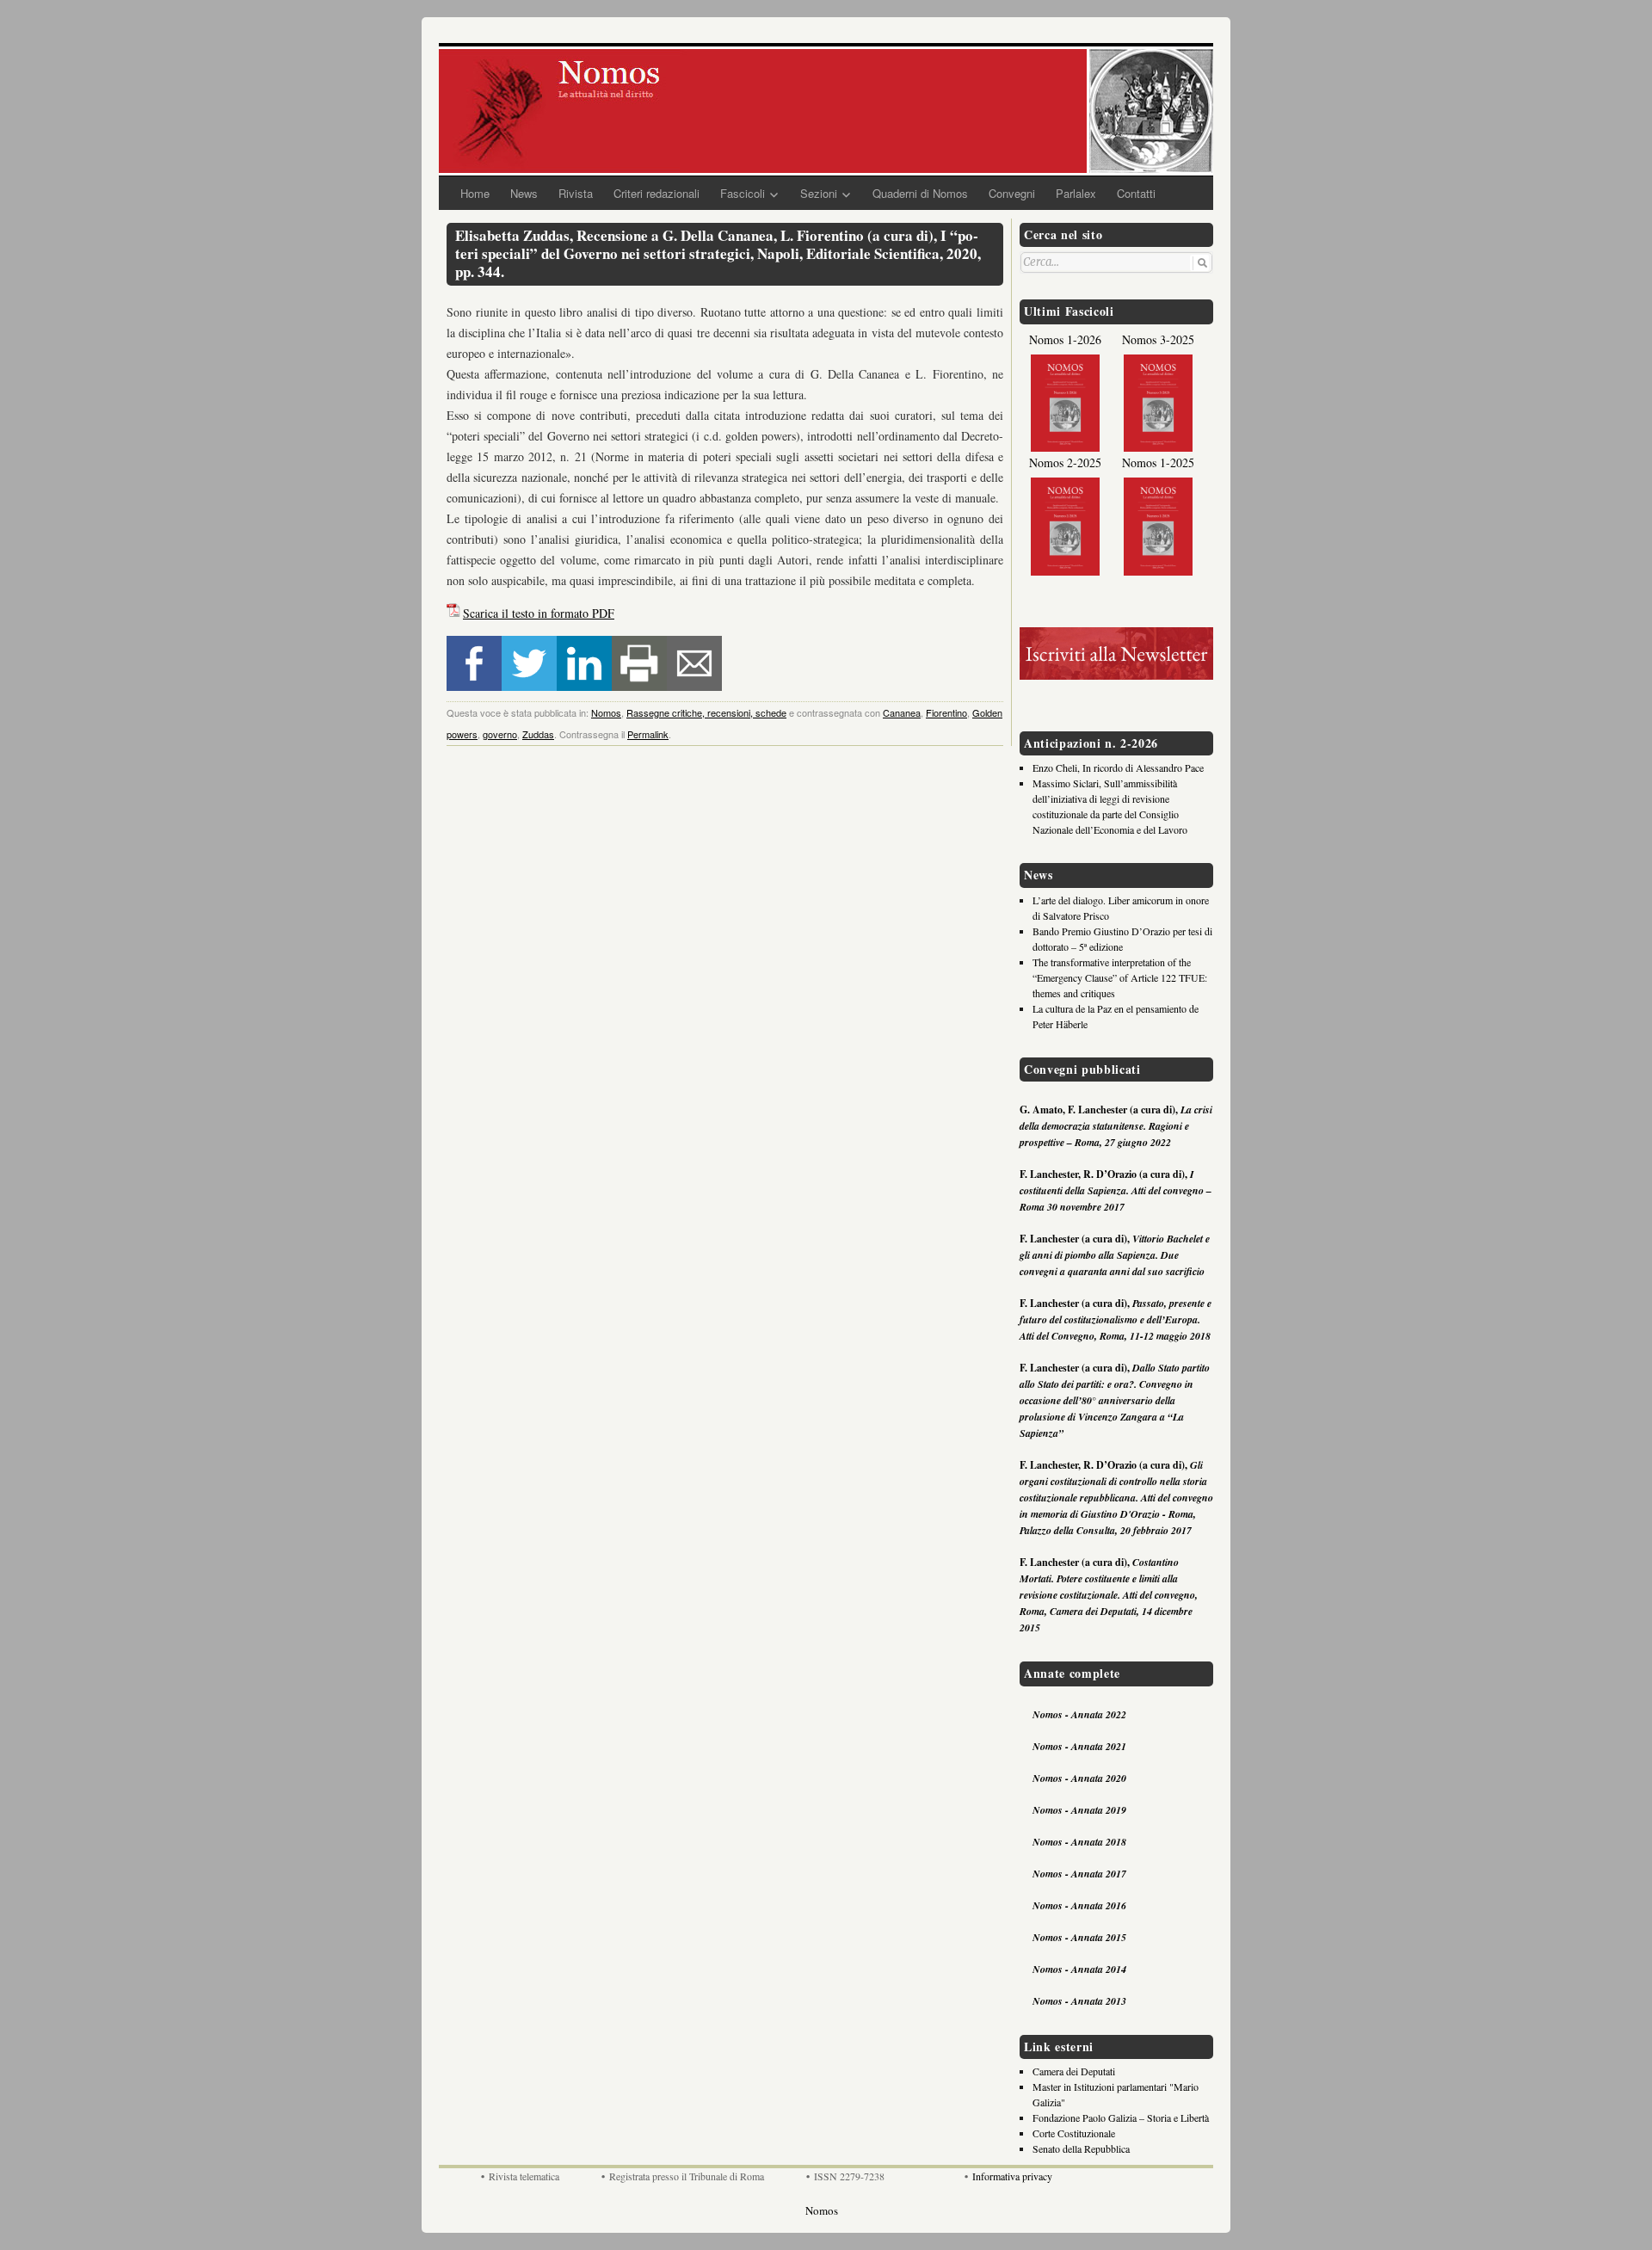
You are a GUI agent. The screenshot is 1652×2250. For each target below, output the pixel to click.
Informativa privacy (1012, 2176)
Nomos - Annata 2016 (1079, 1905)
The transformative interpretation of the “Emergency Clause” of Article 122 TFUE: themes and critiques (1120, 977)
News (524, 193)
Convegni (1012, 193)
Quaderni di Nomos (920, 193)
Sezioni (819, 193)
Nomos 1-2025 (1158, 462)
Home (475, 193)
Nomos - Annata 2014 (1079, 1969)
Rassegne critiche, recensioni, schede (706, 712)
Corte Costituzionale (1074, 2133)
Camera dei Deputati (1074, 2071)
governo (500, 734)
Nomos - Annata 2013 (1079, 2001)
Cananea (902, 712)
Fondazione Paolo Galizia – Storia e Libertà (1121, 2117)
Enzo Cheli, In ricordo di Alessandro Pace (1118, 767)
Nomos (606, 712)
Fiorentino (946, 712)
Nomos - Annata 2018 (1079, 1842)
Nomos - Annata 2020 (1079, 1778)
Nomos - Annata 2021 (1079, 1746)
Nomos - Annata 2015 (1079, 1937)
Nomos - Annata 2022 (1079, 1714)
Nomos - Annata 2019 (1079, 1810)
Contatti (1136, 193)
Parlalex (1076, 193)
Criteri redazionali (656, 193)
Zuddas (538, 734)
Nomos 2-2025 (1065, 462)
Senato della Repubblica (1081, 2148)
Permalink (648, 734)
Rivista (576, 193)
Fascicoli (743, 193)
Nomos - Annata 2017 (1079, 1874)
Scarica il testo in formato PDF (539, 613)
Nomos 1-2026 (1065, 339)
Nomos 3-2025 (1158, 339)
